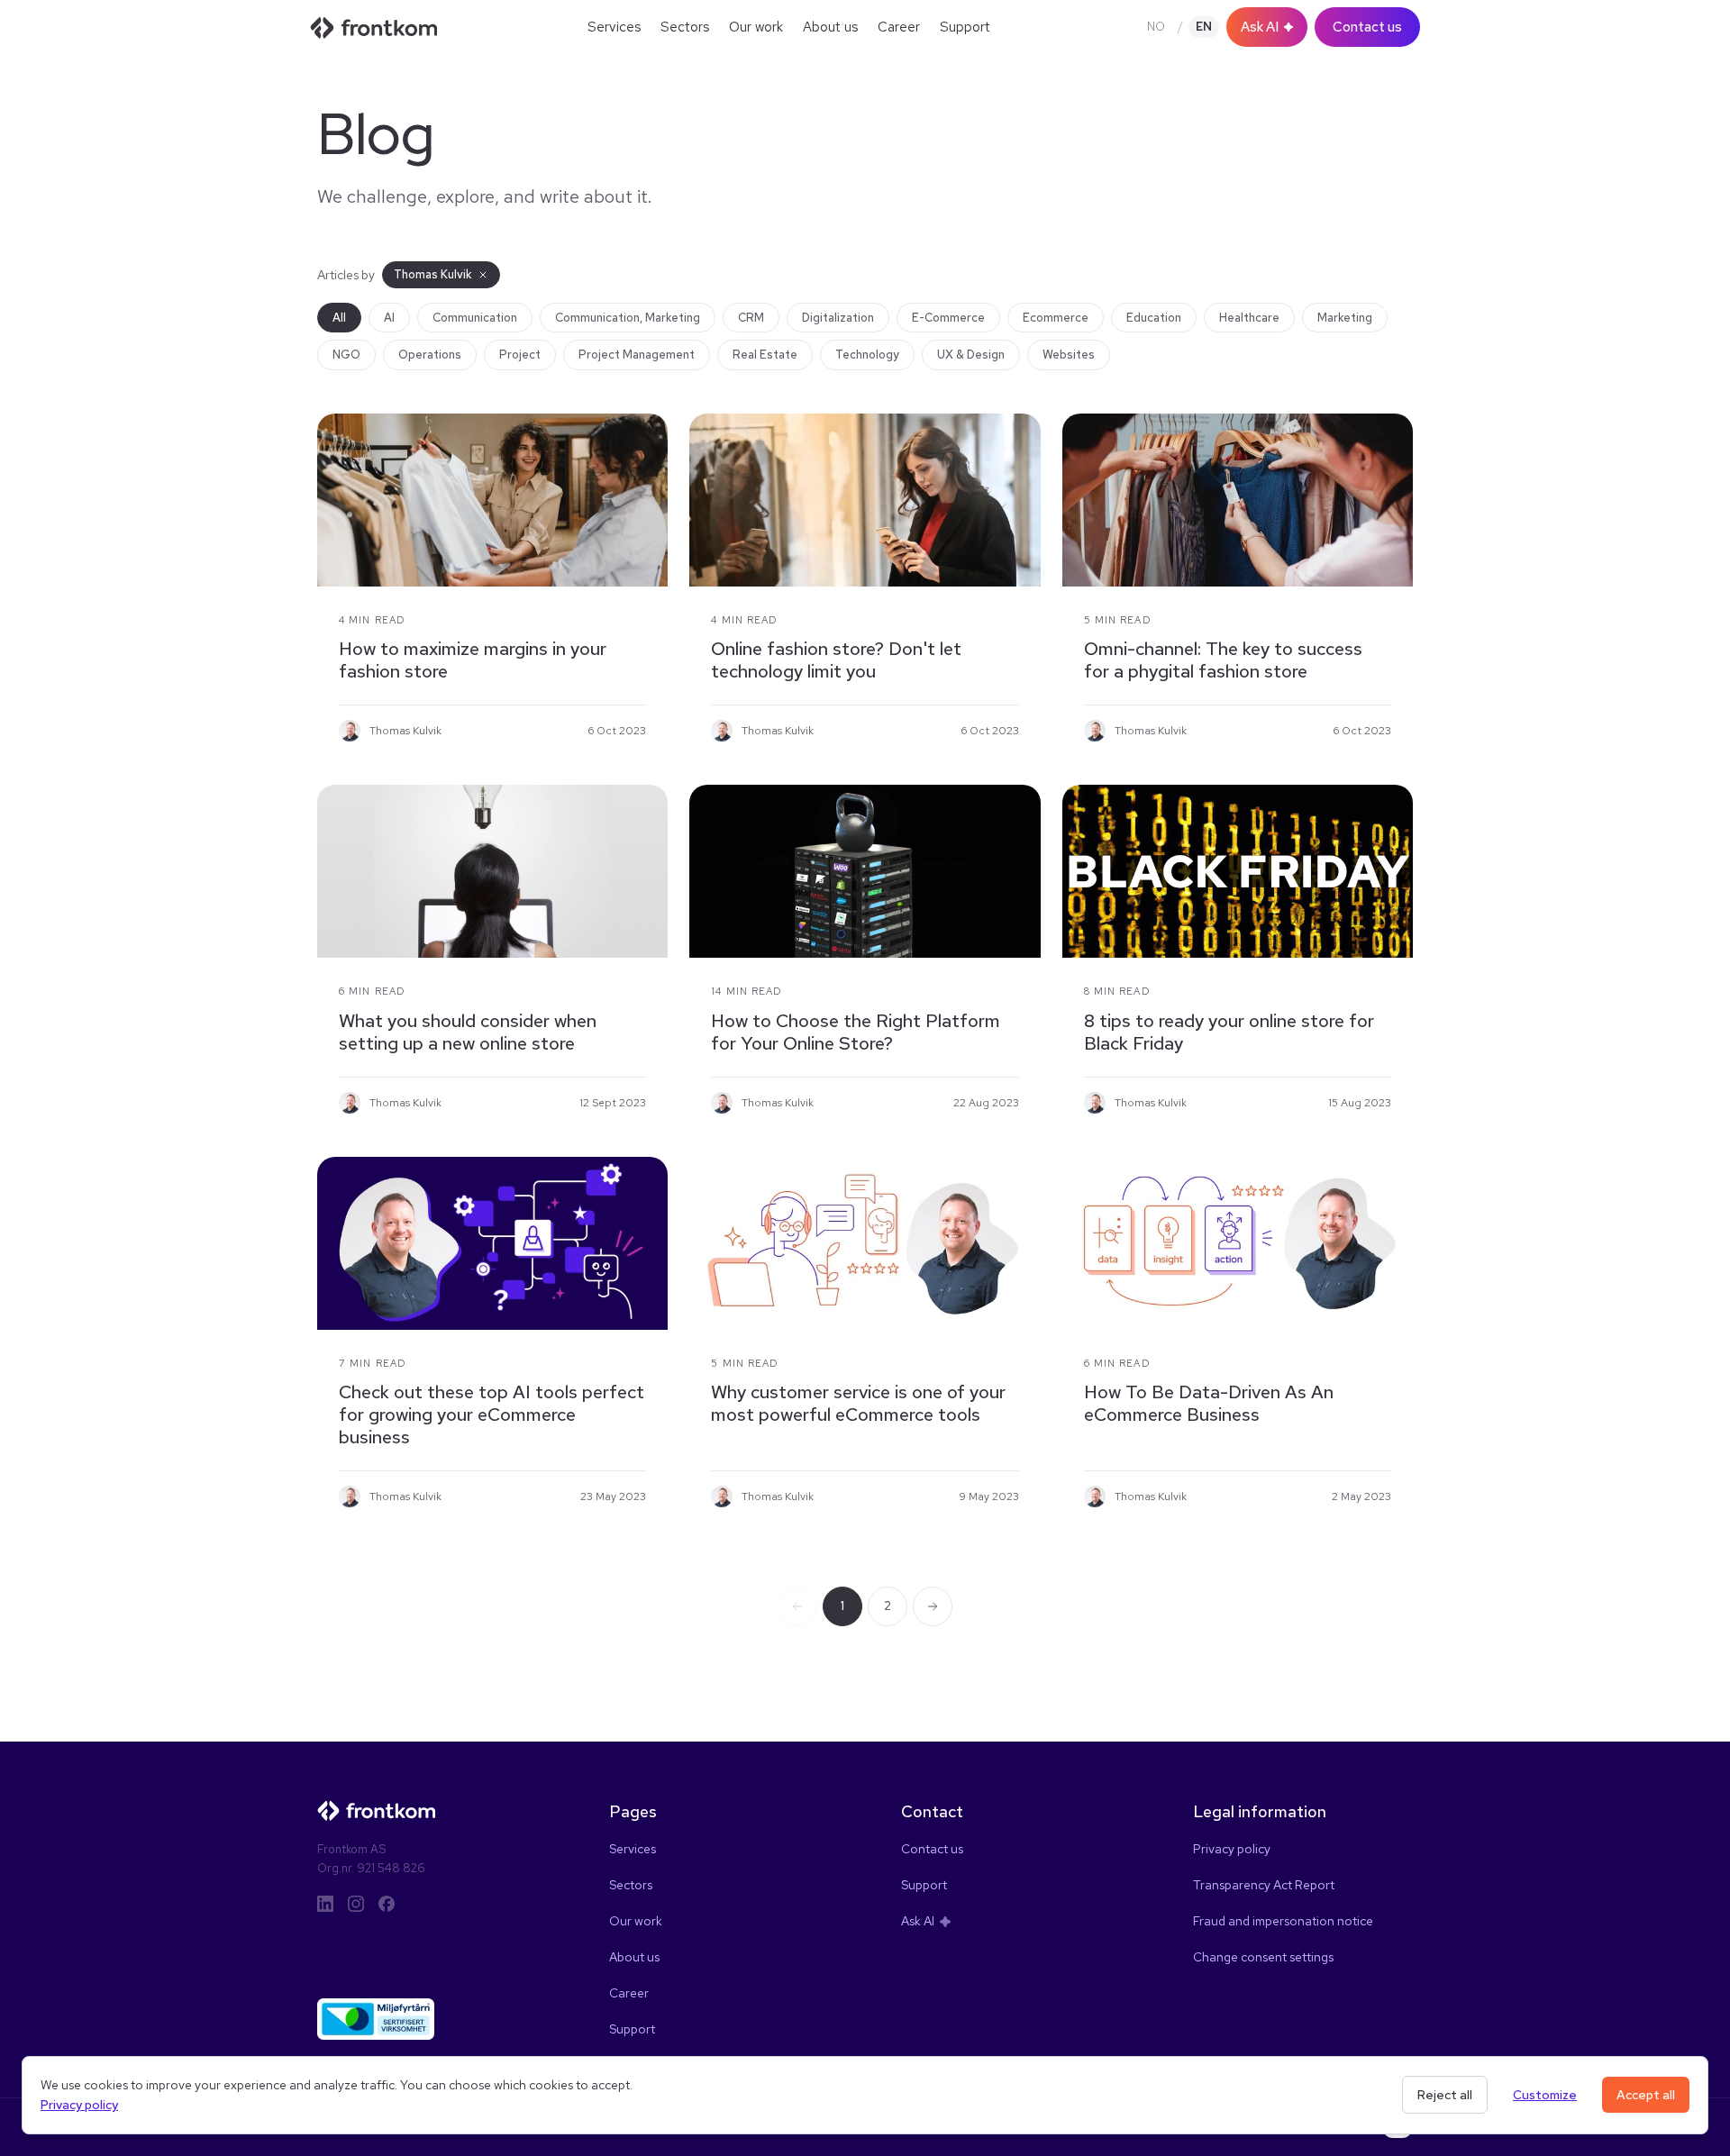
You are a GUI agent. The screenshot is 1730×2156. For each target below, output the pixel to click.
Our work (756, 27)
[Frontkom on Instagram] (356, 1904)
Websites (1069, 355)
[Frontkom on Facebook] (387, 1904)
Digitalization (838, 318)
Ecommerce (1056, 318)
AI (389, 318)
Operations (430, 355)
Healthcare (1249, 318)
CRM (751, 318)
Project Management (637, 355)
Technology (867, 355)
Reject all (1445, 2095)
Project (520, 355)
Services (614, 27)
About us (830, 27)
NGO (346, 355)
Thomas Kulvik (433, 274)
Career (899, 27)
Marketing (1345, 318)
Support (965, 27)
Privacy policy (79, 2105)
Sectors (685, 27)
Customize (1545, 2095)
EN (1204, 27)
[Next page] (933, 1606)
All (339, 318)
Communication (475, 318)
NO (1156, 27)
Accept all (1646, 2095)
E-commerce (948, 318)
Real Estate (765, 355)
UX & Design (971, 355)
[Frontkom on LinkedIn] (325, 1904)
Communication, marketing (628, 318)
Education (1154, 318)
